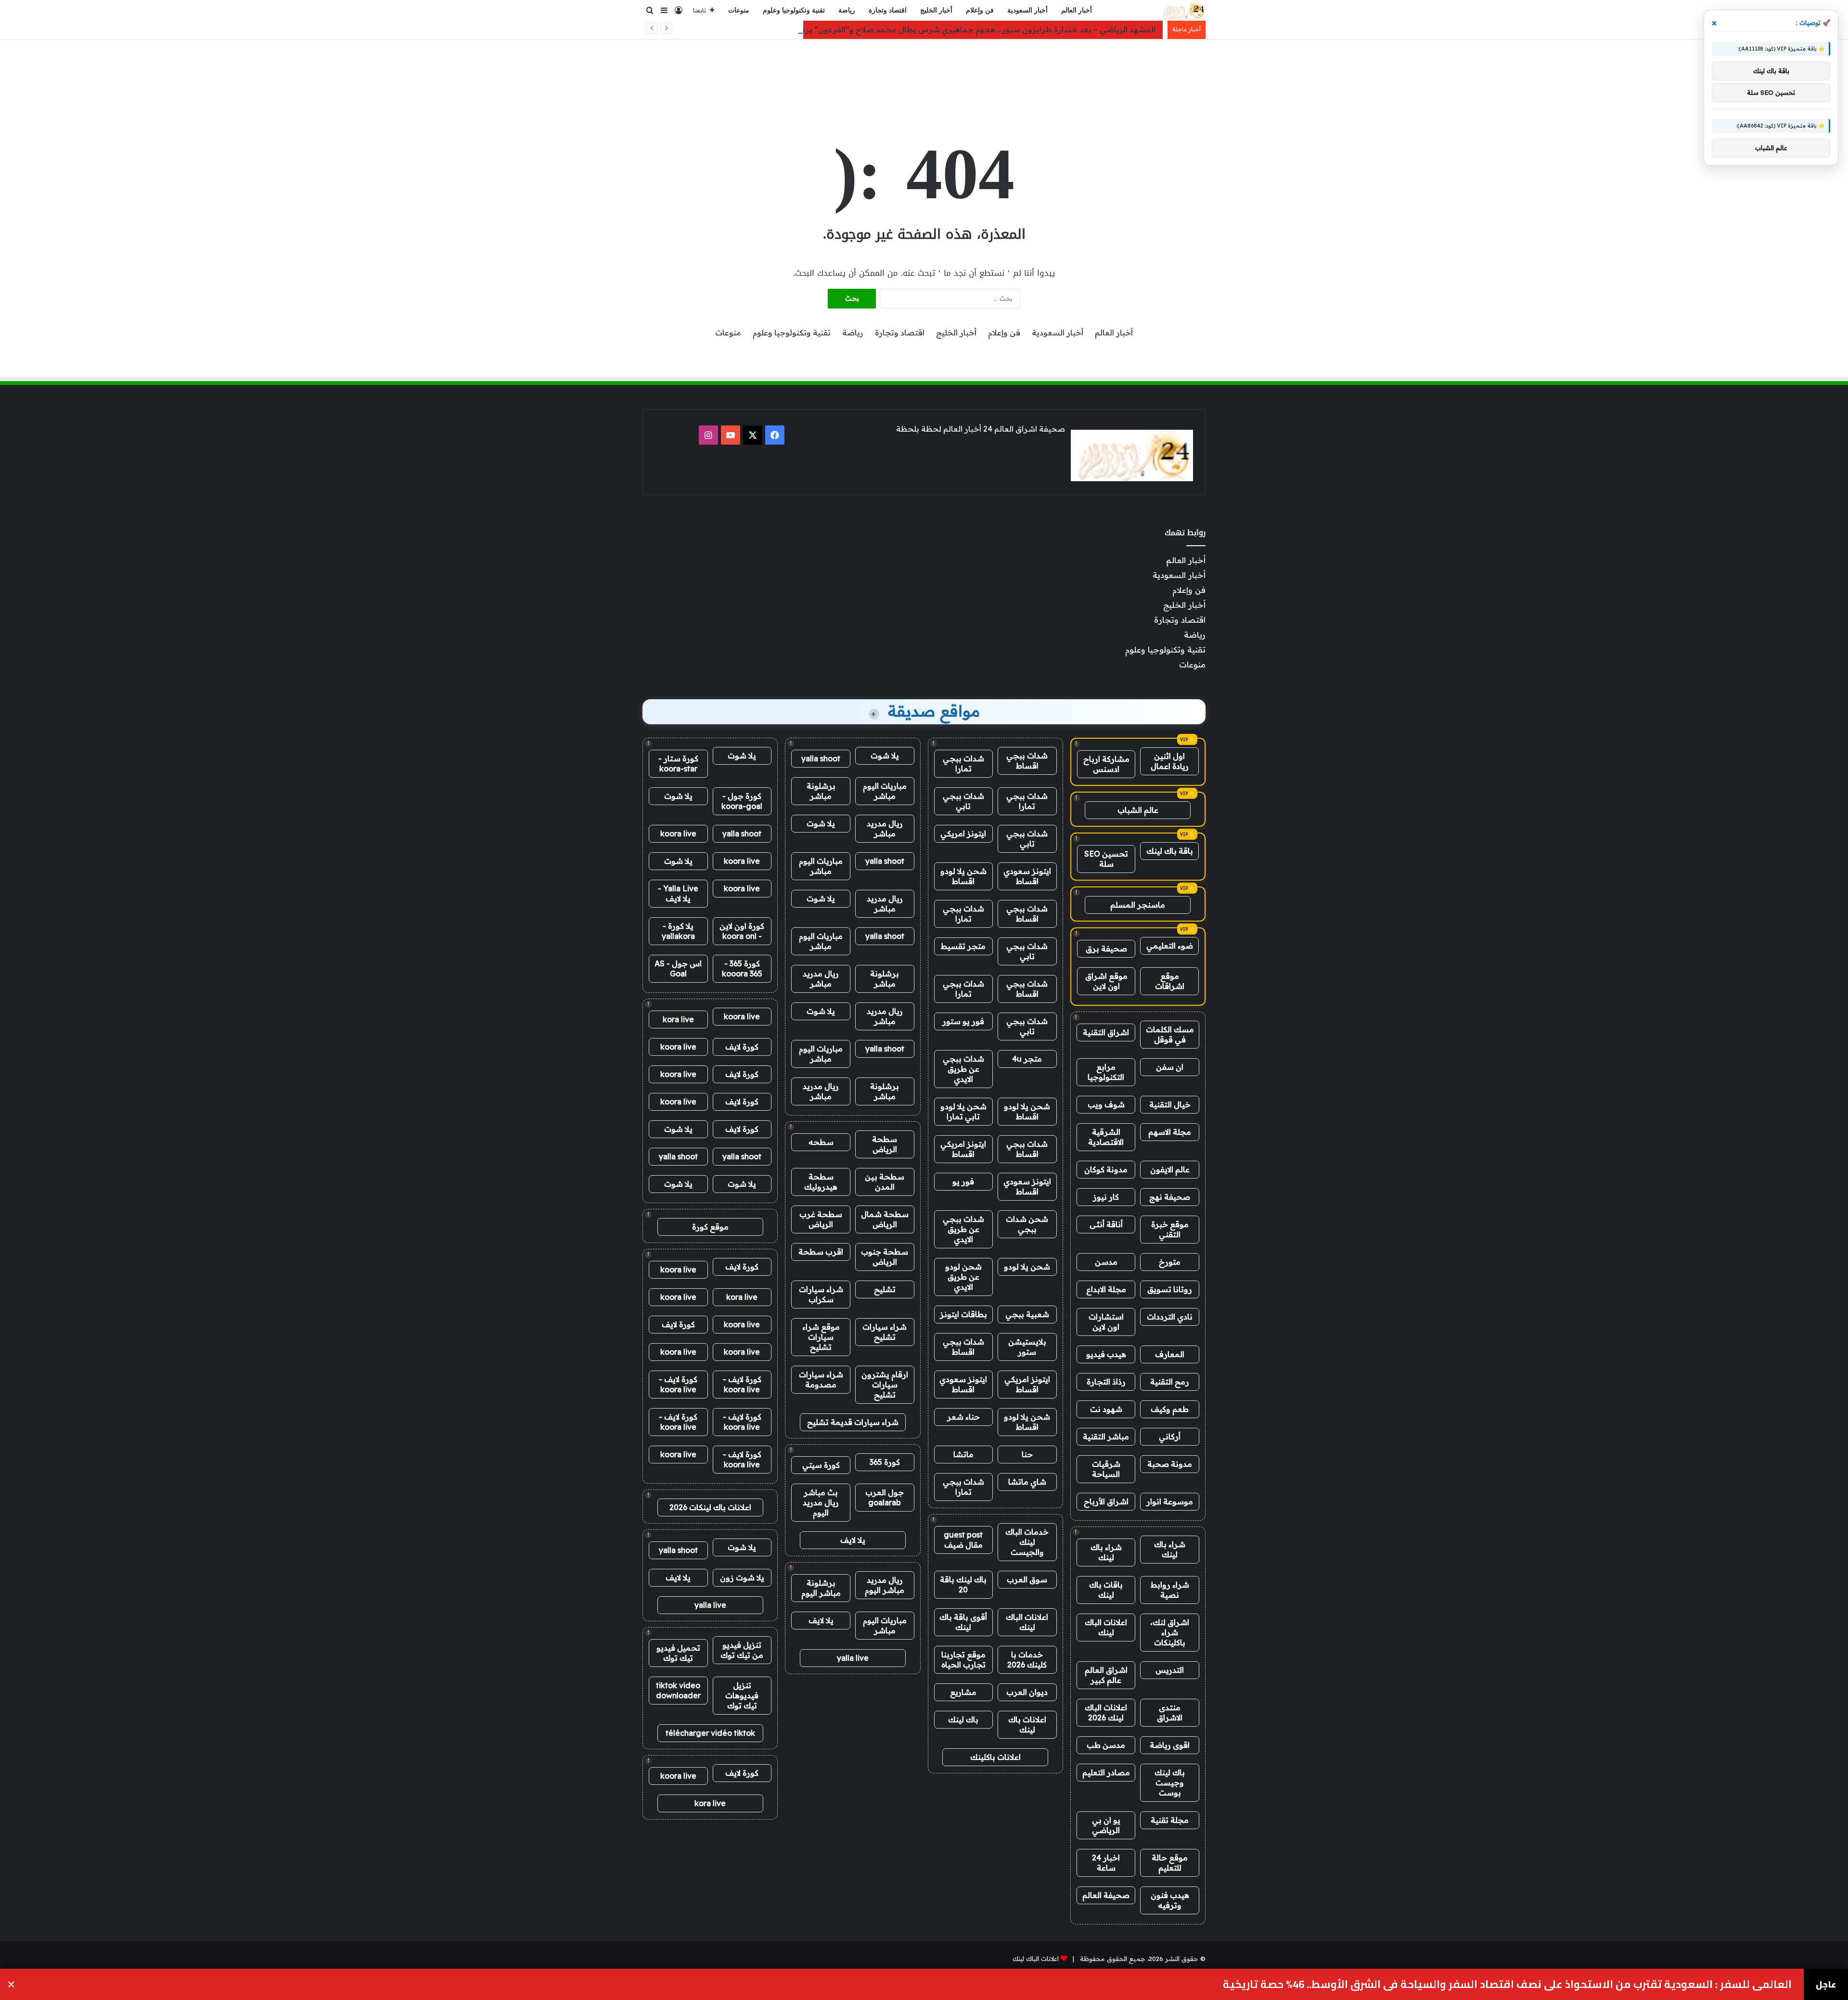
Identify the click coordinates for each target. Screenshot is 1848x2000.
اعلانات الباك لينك (1106, 1627)
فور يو (963, 1181)
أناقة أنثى (1106, 1224)
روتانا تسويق (1170, 1289)
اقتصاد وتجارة (888, 10)
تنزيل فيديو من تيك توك (742, 1650)
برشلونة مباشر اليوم (821, 1588)
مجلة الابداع (1106, 1289)
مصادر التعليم (1106, 1772)
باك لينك (963, 1719)
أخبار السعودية (1027, 10)
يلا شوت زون (742, 1577)
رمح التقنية (1170, 1382)
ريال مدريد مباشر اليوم (885, 1585)
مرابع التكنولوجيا (1106, 1072)
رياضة (847, 10)
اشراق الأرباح (1106, 1501)
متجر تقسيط (963, 946)
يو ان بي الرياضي (1106, 1825)
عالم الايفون (1170, 1169)
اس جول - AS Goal (678, 968)
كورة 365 (885, 1462)
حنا (1027, 1454)
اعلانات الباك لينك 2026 (1106, 1712)
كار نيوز (1106, 1197)
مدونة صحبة (1170, 1464)
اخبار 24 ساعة (1106, 1863)
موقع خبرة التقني (1170, 1229)
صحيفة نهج (1170, 1197)
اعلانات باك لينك (1027, 1724)
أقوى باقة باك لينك (963, 1622)
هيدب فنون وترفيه (1170, 1900)
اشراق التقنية (1106, 1032)
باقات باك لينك (1106, 1590)
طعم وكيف (1170, 1409)
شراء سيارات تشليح (885, 1332)
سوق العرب (1027, 1579)
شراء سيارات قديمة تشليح (853, 1422)
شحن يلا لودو (1027, 1267)
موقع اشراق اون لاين (1106, 981)
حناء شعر (963, 1417)
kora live (678, 1019)
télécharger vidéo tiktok (710, 1733)
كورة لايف (742, 1047)
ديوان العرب (1027, 1692)
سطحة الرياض (885, 1144)
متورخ (1170, 1262)
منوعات (739, 10)
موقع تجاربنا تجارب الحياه (963, 1660)
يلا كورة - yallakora (678, 931)
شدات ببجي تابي (963, 801)
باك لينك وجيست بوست (1170, 1782)
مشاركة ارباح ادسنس (1106, 764)
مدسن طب (1106, 1745)
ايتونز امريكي (963, 833)
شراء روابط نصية (1170, 1590)
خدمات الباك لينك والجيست (1027, 1542)
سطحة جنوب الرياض (885, 1257)
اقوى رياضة (1170, 1745)
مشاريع (963, 1692)
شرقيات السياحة (1106, 1469)
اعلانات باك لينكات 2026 (710, 1507)
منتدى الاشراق (1170, 1712)
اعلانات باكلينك (995, 1757)
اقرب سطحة (821, 1252)
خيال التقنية (1170, 1104)
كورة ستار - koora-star (678, 763)
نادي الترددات (1170, 1317)
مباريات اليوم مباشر (885, 791)
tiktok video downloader (678, 1690)
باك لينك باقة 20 (963, 1584)
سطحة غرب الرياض (821, 1219)
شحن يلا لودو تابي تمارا (963, 1111)
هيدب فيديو (1106, 1354)
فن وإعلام (980, 10)
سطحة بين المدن (885, 1182)
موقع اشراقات (1170, 981)
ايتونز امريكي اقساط (963, 1149)
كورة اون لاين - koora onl (742, 931)
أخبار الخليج (936, 10)
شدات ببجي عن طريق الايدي (963, 1069)
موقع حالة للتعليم (1170, 1863)
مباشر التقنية (1106, 1436)
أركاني (1170, 1436)
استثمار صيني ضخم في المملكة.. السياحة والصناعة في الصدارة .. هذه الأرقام (1607, 1984)
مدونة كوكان (1106, 1169)
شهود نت (1106, 1409)
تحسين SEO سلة (1106, 859)
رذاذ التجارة (1106, 1382)
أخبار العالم (1077, 10)
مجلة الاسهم (1170, 1132)
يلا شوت (885, 756)
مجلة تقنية (1170, 1820)
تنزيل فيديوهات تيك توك (742, 1695)
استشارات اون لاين (1106, 1322)
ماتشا (963, 1454)
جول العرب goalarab (885, 1497)
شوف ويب (1106, 1104)
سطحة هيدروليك (821, 1182)
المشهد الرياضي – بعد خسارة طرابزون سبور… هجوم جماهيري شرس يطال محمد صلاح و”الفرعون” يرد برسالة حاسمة (952, 29)
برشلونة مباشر (821, 791)
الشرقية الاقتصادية (1106, 1137)
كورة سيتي (821, 1465)
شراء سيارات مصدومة (821, 1379)
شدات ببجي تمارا (963, 763)
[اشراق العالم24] (1183, 11)
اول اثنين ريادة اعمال (1170, 761)
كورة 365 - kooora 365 (742, 968)
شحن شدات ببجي (1027, 1224)
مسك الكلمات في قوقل (1170, 1034)
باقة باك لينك (1170, 851)
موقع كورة (710, 1227)
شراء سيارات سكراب (821, 1294)
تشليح (885, 1289)
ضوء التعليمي (1170, 946)
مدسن (1106, 1262)
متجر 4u (1027, 1059)
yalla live (853, 1658)
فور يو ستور (963, 1021)
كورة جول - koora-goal (742, 801)
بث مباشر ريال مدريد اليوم (821, 1502)
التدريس (1170, 1670)
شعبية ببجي (1027, 1314)
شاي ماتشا (1027, 1482)
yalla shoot (821, 758)
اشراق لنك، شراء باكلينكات (1170, 1632)
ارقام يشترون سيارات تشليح (885, 1385)
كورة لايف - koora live (742, 1384)
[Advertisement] (924, 71)
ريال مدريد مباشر (885, 828)
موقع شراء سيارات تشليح (821, 1337)
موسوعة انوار (1170, 1501)
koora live (678, 833)
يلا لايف (853, 1540)
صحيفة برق (1106, 949)
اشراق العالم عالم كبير (1106, 1675)
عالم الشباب (1138, 810)
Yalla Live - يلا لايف (678, 893)
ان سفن (1170, 1067)
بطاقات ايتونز (963, 1314)
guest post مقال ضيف (963, 1540)
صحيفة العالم (1106, 1895)
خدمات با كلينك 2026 (1027, 1660)
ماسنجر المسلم (1138, 905)
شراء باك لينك (1170, 1549)
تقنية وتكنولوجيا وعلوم (794, 10)
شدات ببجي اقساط (1027, 761)
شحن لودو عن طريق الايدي (963, 1277)
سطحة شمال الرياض (885, 1219)
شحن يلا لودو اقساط (963, 876)
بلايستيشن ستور (1027, 1347)
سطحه (821, 1142)
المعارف (1170, 1354)
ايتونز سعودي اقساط (1027, 876)
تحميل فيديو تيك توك (678, 1653)
